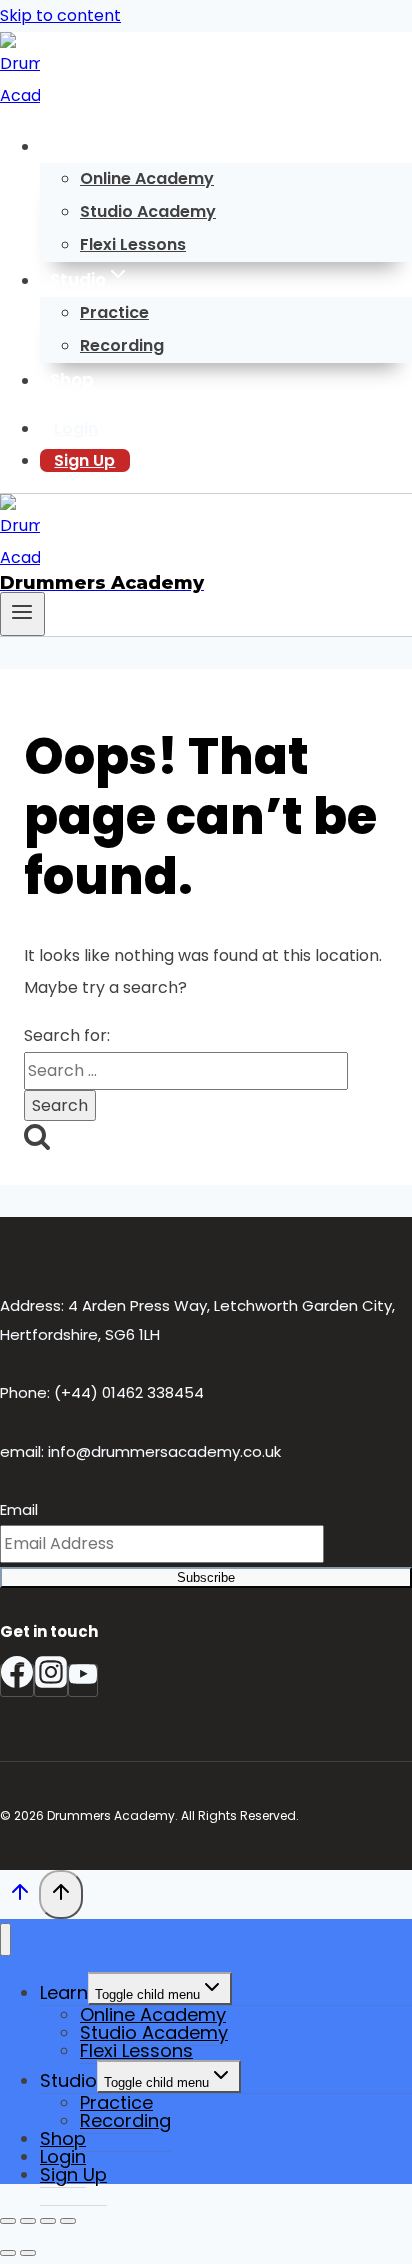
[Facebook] (17, 1680)
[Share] (48, 2221)
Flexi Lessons (133, 244)
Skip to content (60, 15)
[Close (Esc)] (68, 2221)
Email (19, 1509)
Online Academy (147, 178)
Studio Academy (148, 211)
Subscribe (206, 1577)
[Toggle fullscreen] (28, 2221)
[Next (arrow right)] (28, 2253)
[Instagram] (51, 1680)
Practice (114, 312)
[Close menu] (5, 1939)
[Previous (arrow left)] (8, 2253)
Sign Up (84, 460)
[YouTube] (83, 1680)
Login (76, 428)
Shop (72, 380)
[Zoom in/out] (8, 2221)
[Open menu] (22, 614)
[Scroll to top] (19, 1897)
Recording (122, 345)
